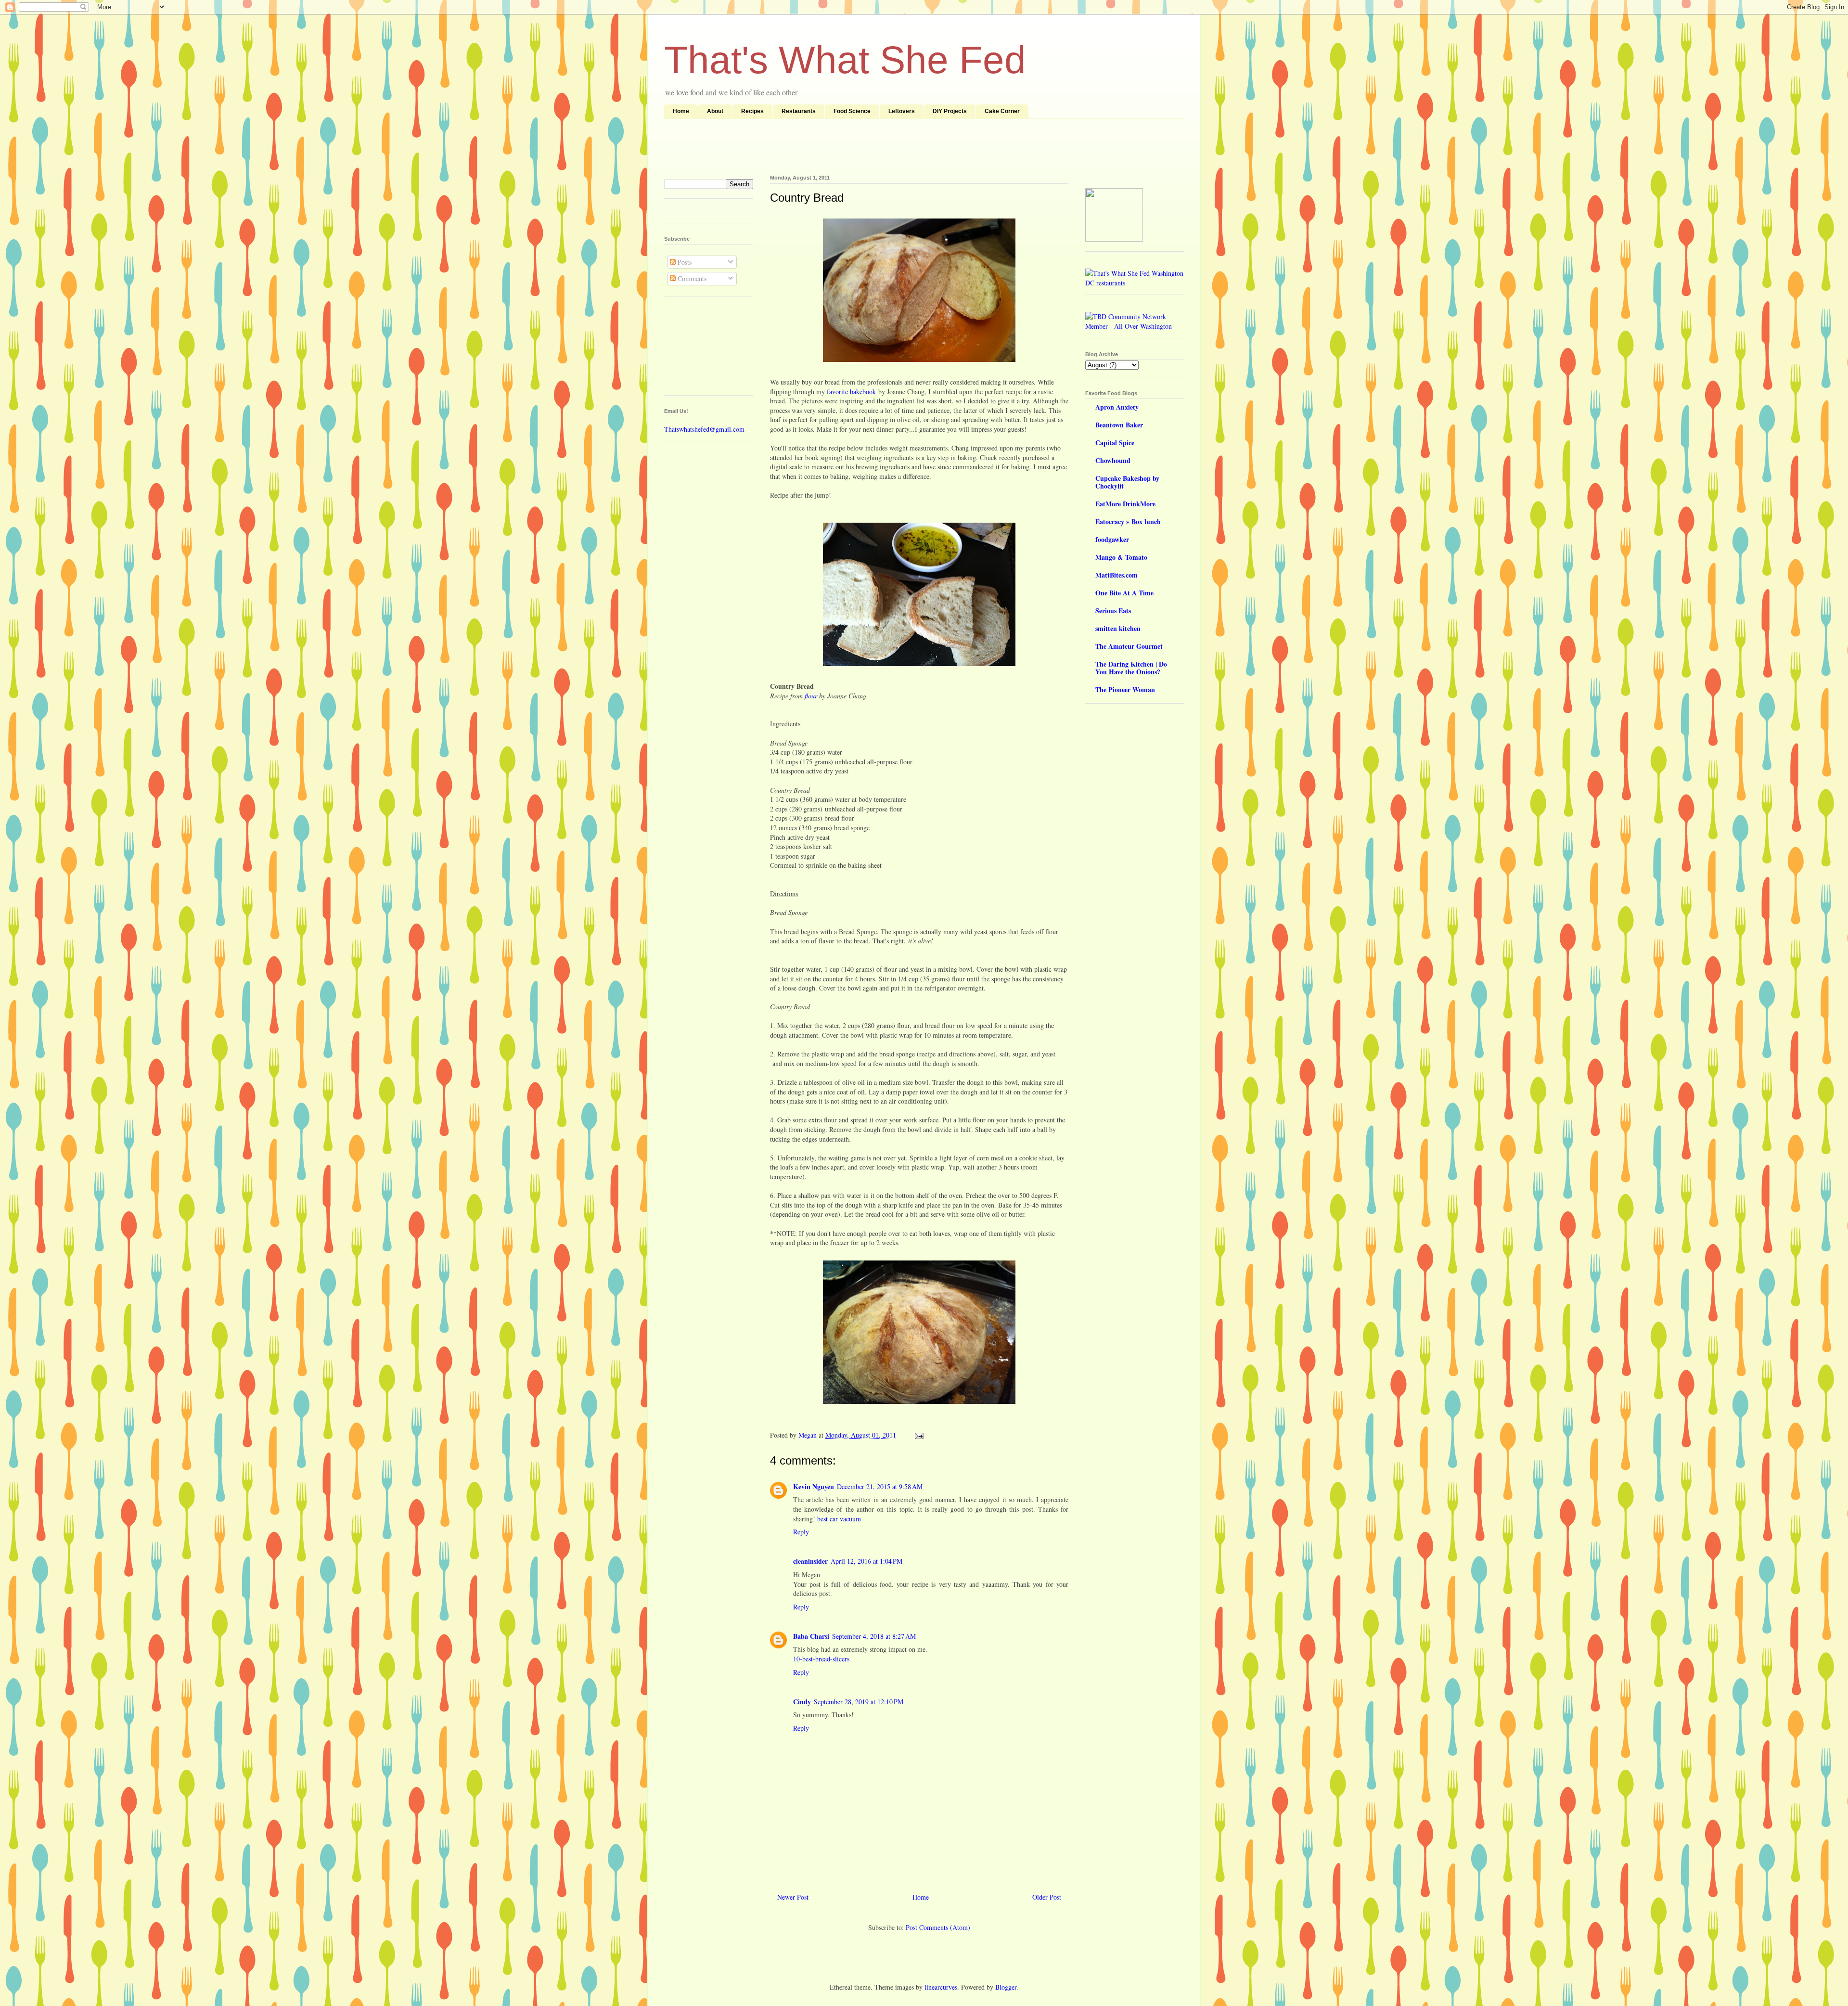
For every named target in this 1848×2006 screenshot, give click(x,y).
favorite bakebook (851, 392)
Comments (691, 278)
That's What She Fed (845, 60)
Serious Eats (1113, 611)
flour (811, 696)
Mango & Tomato (1121, 557)
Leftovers (902, 111)
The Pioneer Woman (1125, 689)
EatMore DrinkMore (1125, 504)
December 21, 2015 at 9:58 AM (880, 1486)
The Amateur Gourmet (1129, 646)
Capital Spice (1115, 443)
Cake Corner (1002, 111)
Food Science (852, 111)
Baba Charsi (811, 1636)
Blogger (1006, 1987)
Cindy (802, 1702)
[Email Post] (918, 1435)
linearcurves (941, 1987)
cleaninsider (810, 1561)
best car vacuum (839, 1519)
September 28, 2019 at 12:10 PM (859, 1702)
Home (681, 111)
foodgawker (1112, 539)
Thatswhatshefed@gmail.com (704, 429)
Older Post (1047, 1897)
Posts (684, 262)
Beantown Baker (1119, 425)
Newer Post (793, 1897)
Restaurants (799, 111)
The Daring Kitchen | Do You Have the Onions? (1131, 668)
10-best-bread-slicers (821, 1659)
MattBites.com (1116, 575)
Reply (801, 1532)
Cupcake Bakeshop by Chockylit (1127, 482)
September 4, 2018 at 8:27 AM (874, 1636)
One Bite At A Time (1124, 593)
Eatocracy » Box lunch (1128, 521)
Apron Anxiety (1117, 407)
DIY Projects (950, 111)
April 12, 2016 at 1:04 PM (866, 1561)
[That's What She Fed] (1114, 239)
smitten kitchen (1118, 628)
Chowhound (1113, 460)
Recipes (752, 111)
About (715, 111)
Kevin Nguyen (814, 1486)
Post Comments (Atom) (938, 1927)
